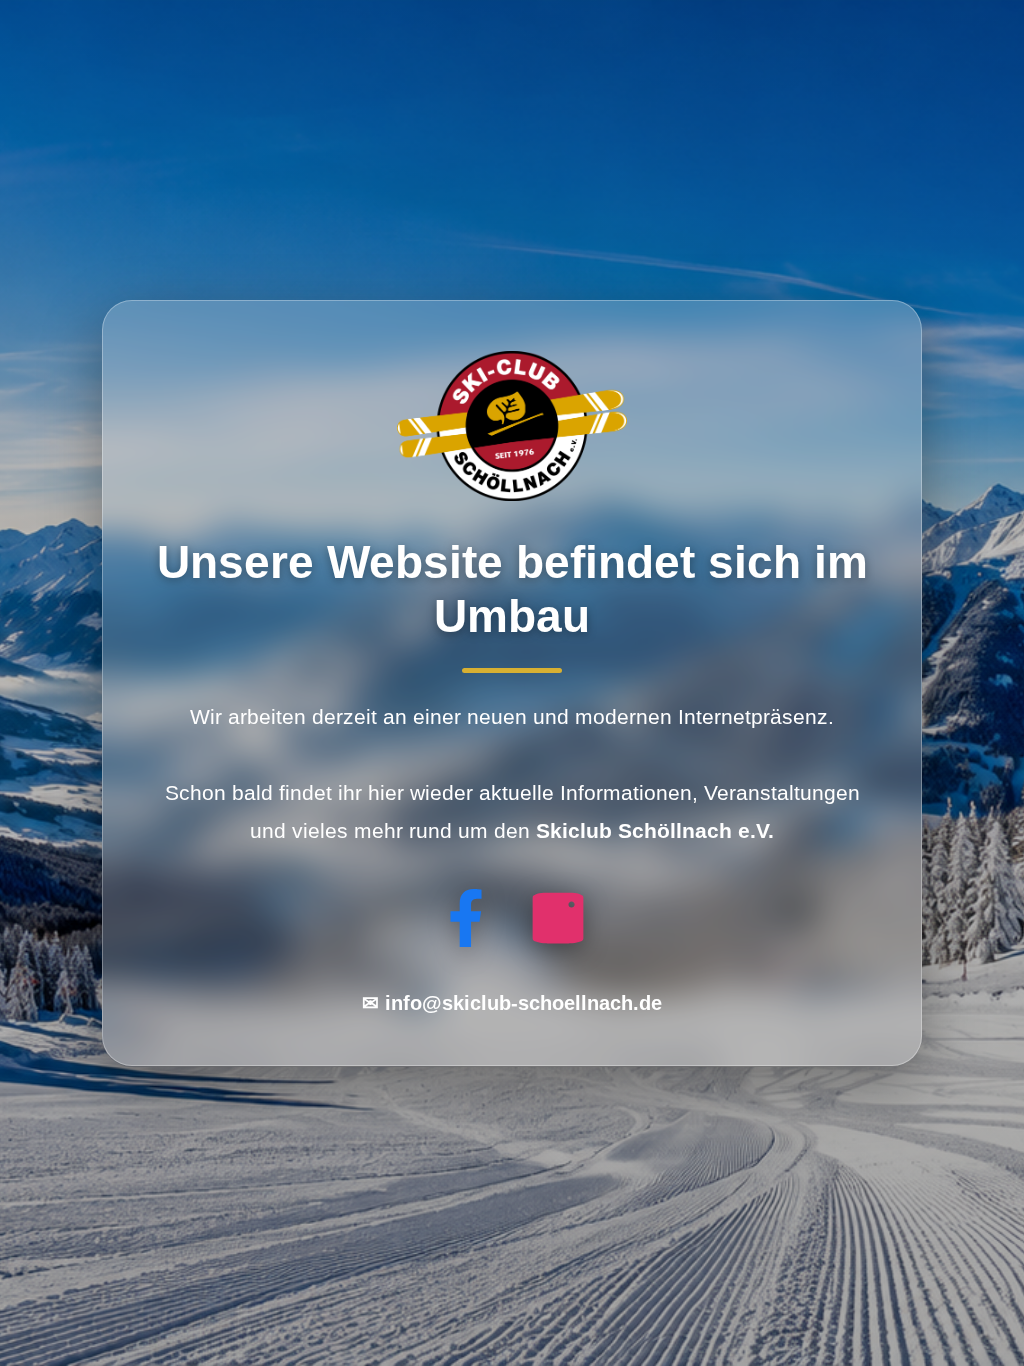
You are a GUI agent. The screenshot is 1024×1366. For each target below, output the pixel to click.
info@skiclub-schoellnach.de (523, 1003)
